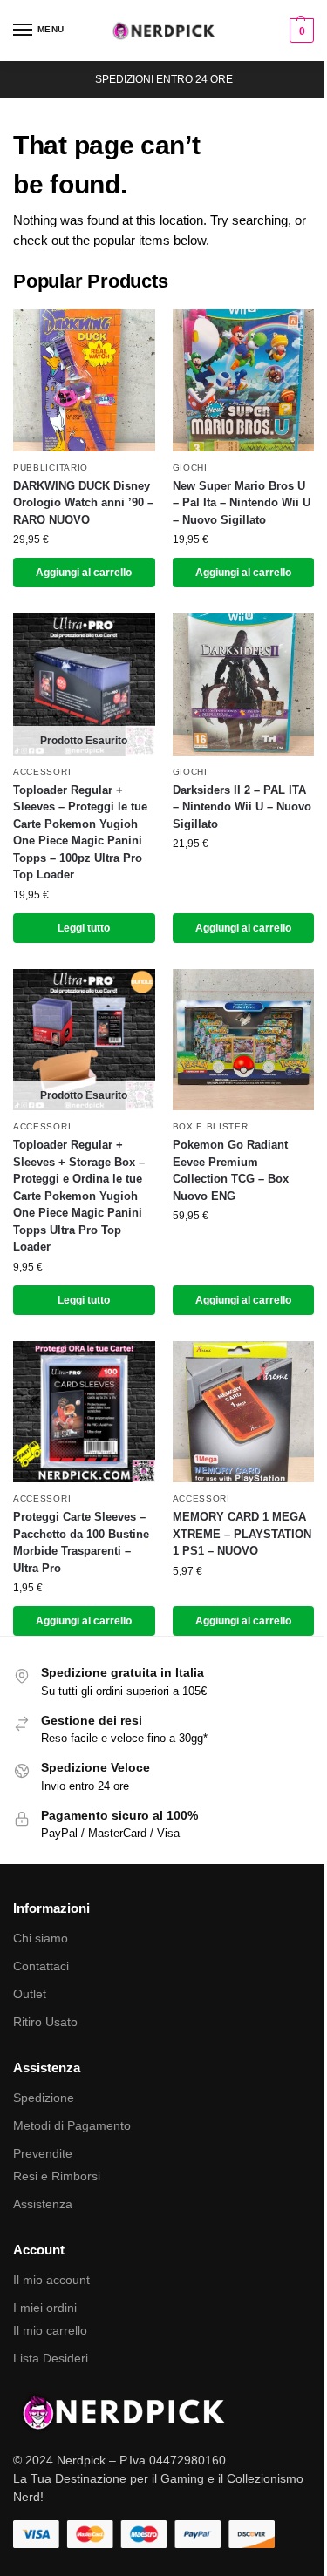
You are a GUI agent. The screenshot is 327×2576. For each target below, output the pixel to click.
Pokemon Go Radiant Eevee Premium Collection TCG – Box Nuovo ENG (231, 1170)
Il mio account (51, 2280)
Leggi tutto (84, 928)
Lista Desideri (51, 2358)
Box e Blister (211, 1126)
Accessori (42, 772)
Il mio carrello (50, 2330)
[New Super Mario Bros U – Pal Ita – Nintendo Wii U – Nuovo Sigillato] (244, 380)
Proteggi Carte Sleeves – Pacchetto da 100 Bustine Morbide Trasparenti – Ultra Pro (81, 1542)
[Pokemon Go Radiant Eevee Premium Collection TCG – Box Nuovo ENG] (244, 1040)
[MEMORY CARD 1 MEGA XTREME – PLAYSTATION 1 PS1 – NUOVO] (244, 1412)
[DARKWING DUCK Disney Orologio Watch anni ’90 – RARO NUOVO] (84, 380)
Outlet (30, 1994)
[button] (300, 31)
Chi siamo (41, 1938)
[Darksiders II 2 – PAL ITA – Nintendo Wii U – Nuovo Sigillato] (244, 685)
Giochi (190, 468)
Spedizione (44, 2098)
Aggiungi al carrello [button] (84, 573)
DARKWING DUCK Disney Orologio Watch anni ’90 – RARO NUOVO (83, 503)
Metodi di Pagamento (72, 2125)
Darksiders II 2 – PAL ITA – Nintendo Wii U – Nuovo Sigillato (242, 807)
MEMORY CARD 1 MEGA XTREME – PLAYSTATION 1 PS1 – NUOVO (242, 1534)
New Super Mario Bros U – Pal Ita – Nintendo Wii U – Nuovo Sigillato (242, 503)
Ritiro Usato (45, 2022)
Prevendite (43, 2153)
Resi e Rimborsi (57, 2176)
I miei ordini (45, 2308)
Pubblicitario (51, 468)
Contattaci (41, 1966)
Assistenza (43, 2204)
